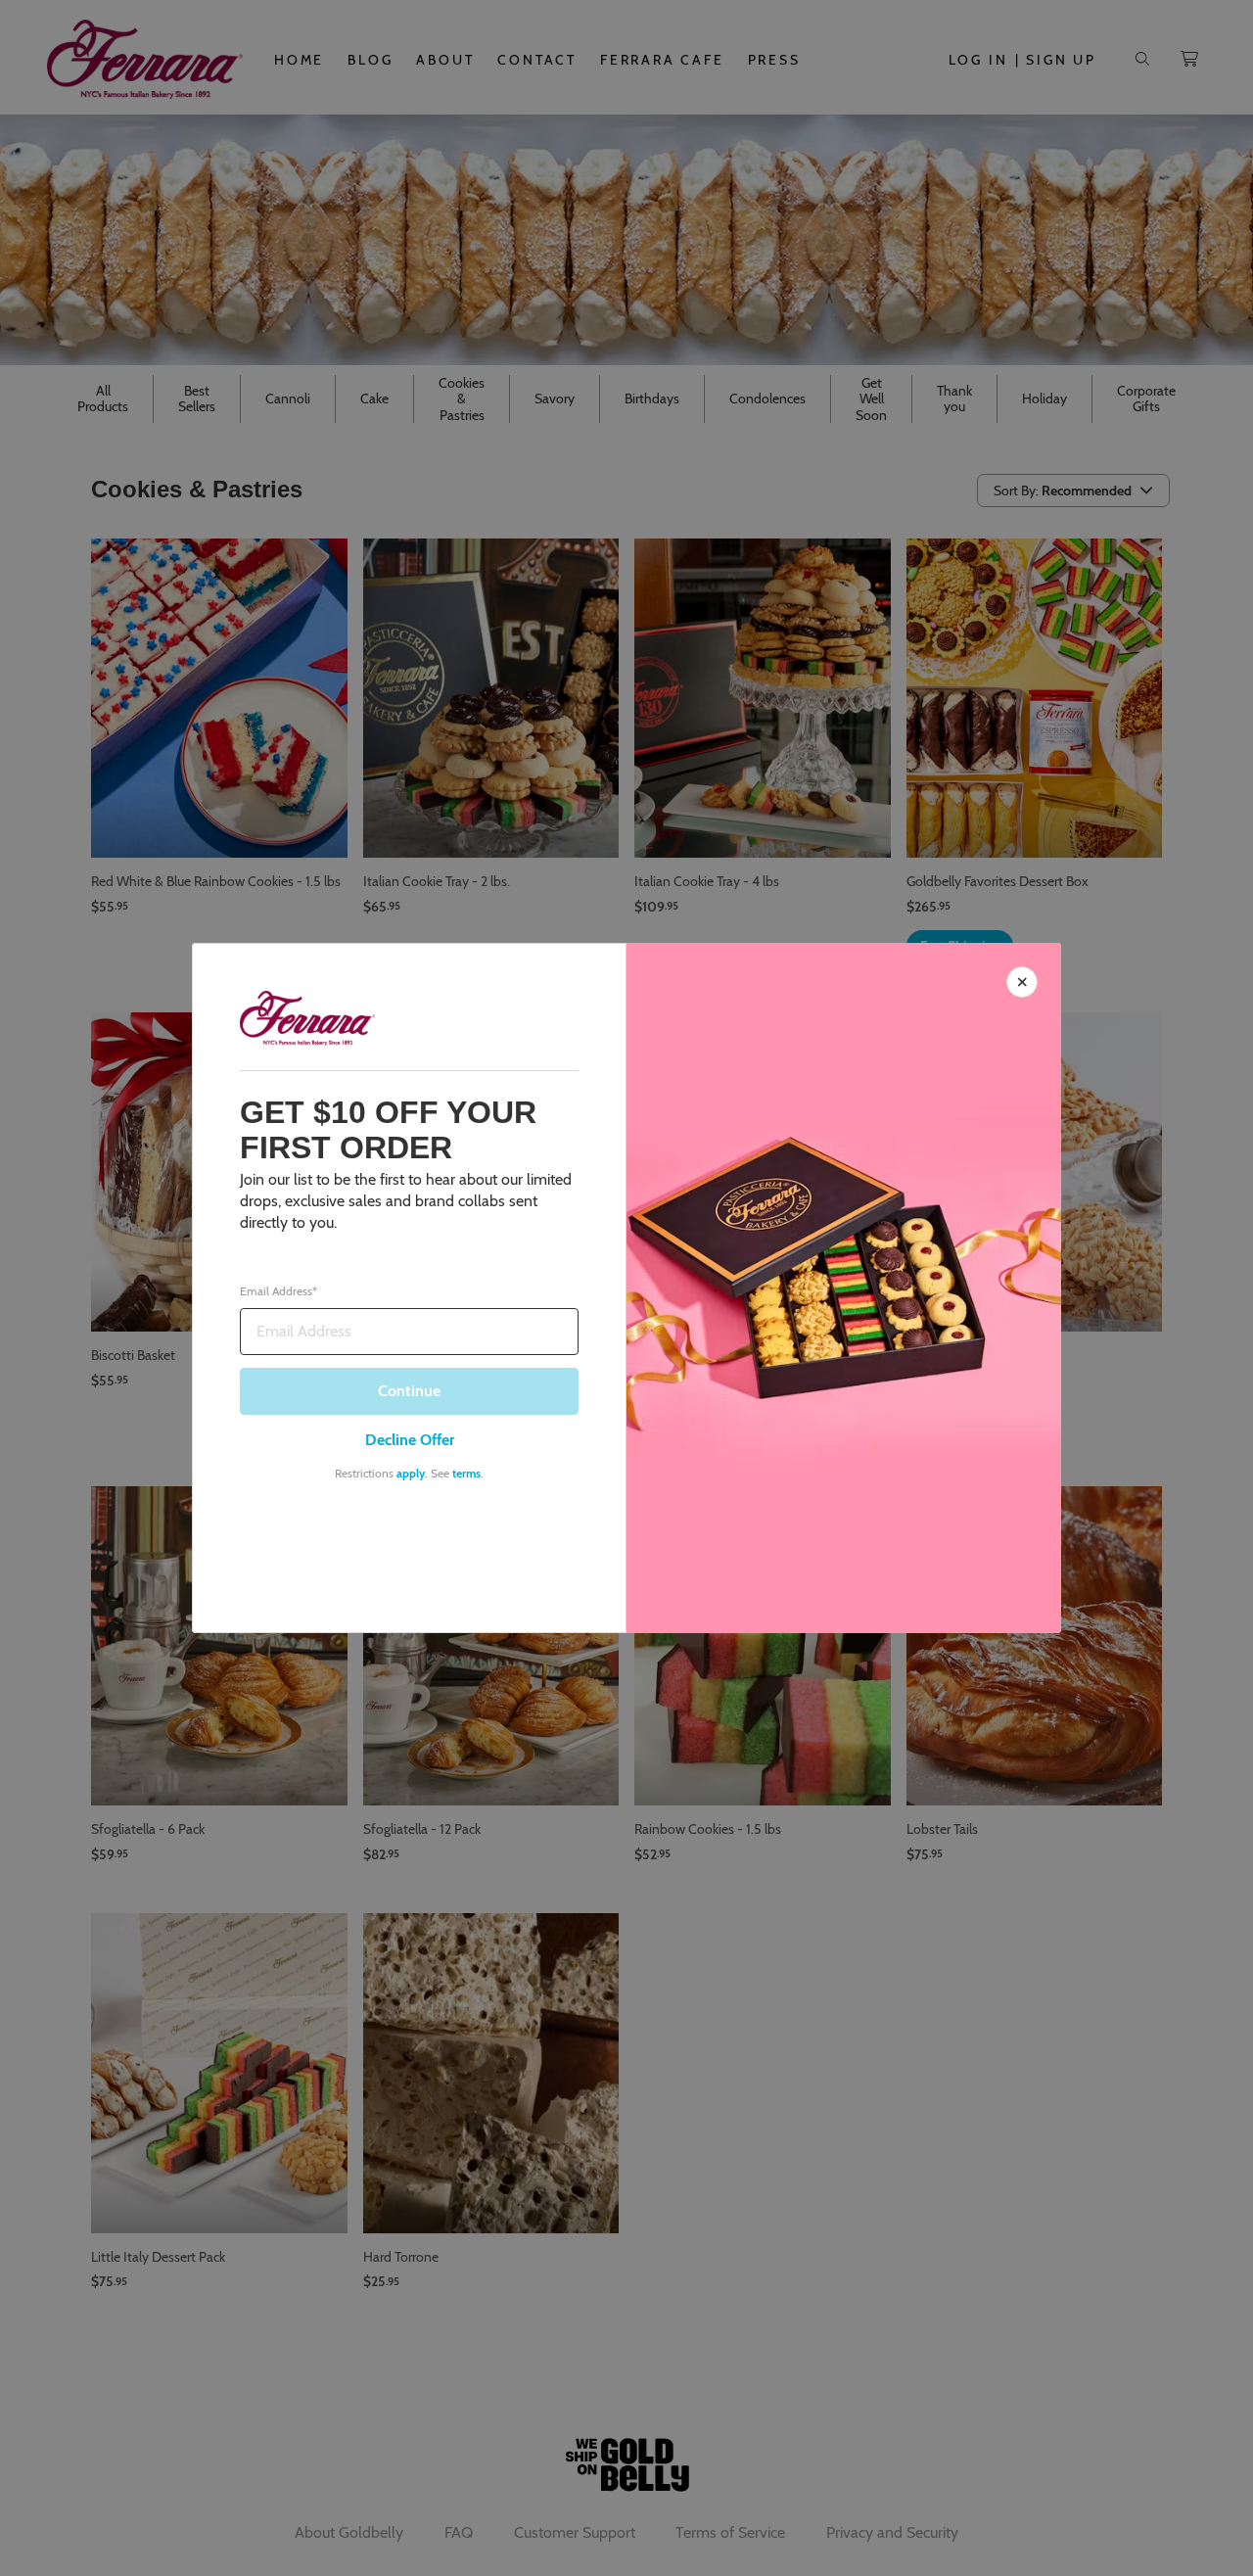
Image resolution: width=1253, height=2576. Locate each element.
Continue (409, 1391)
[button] (626, 1288)
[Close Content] (1022, 982)
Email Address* (278, 1291)
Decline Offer (410, 1440)
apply (411, 1473)
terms (466, 1473)
